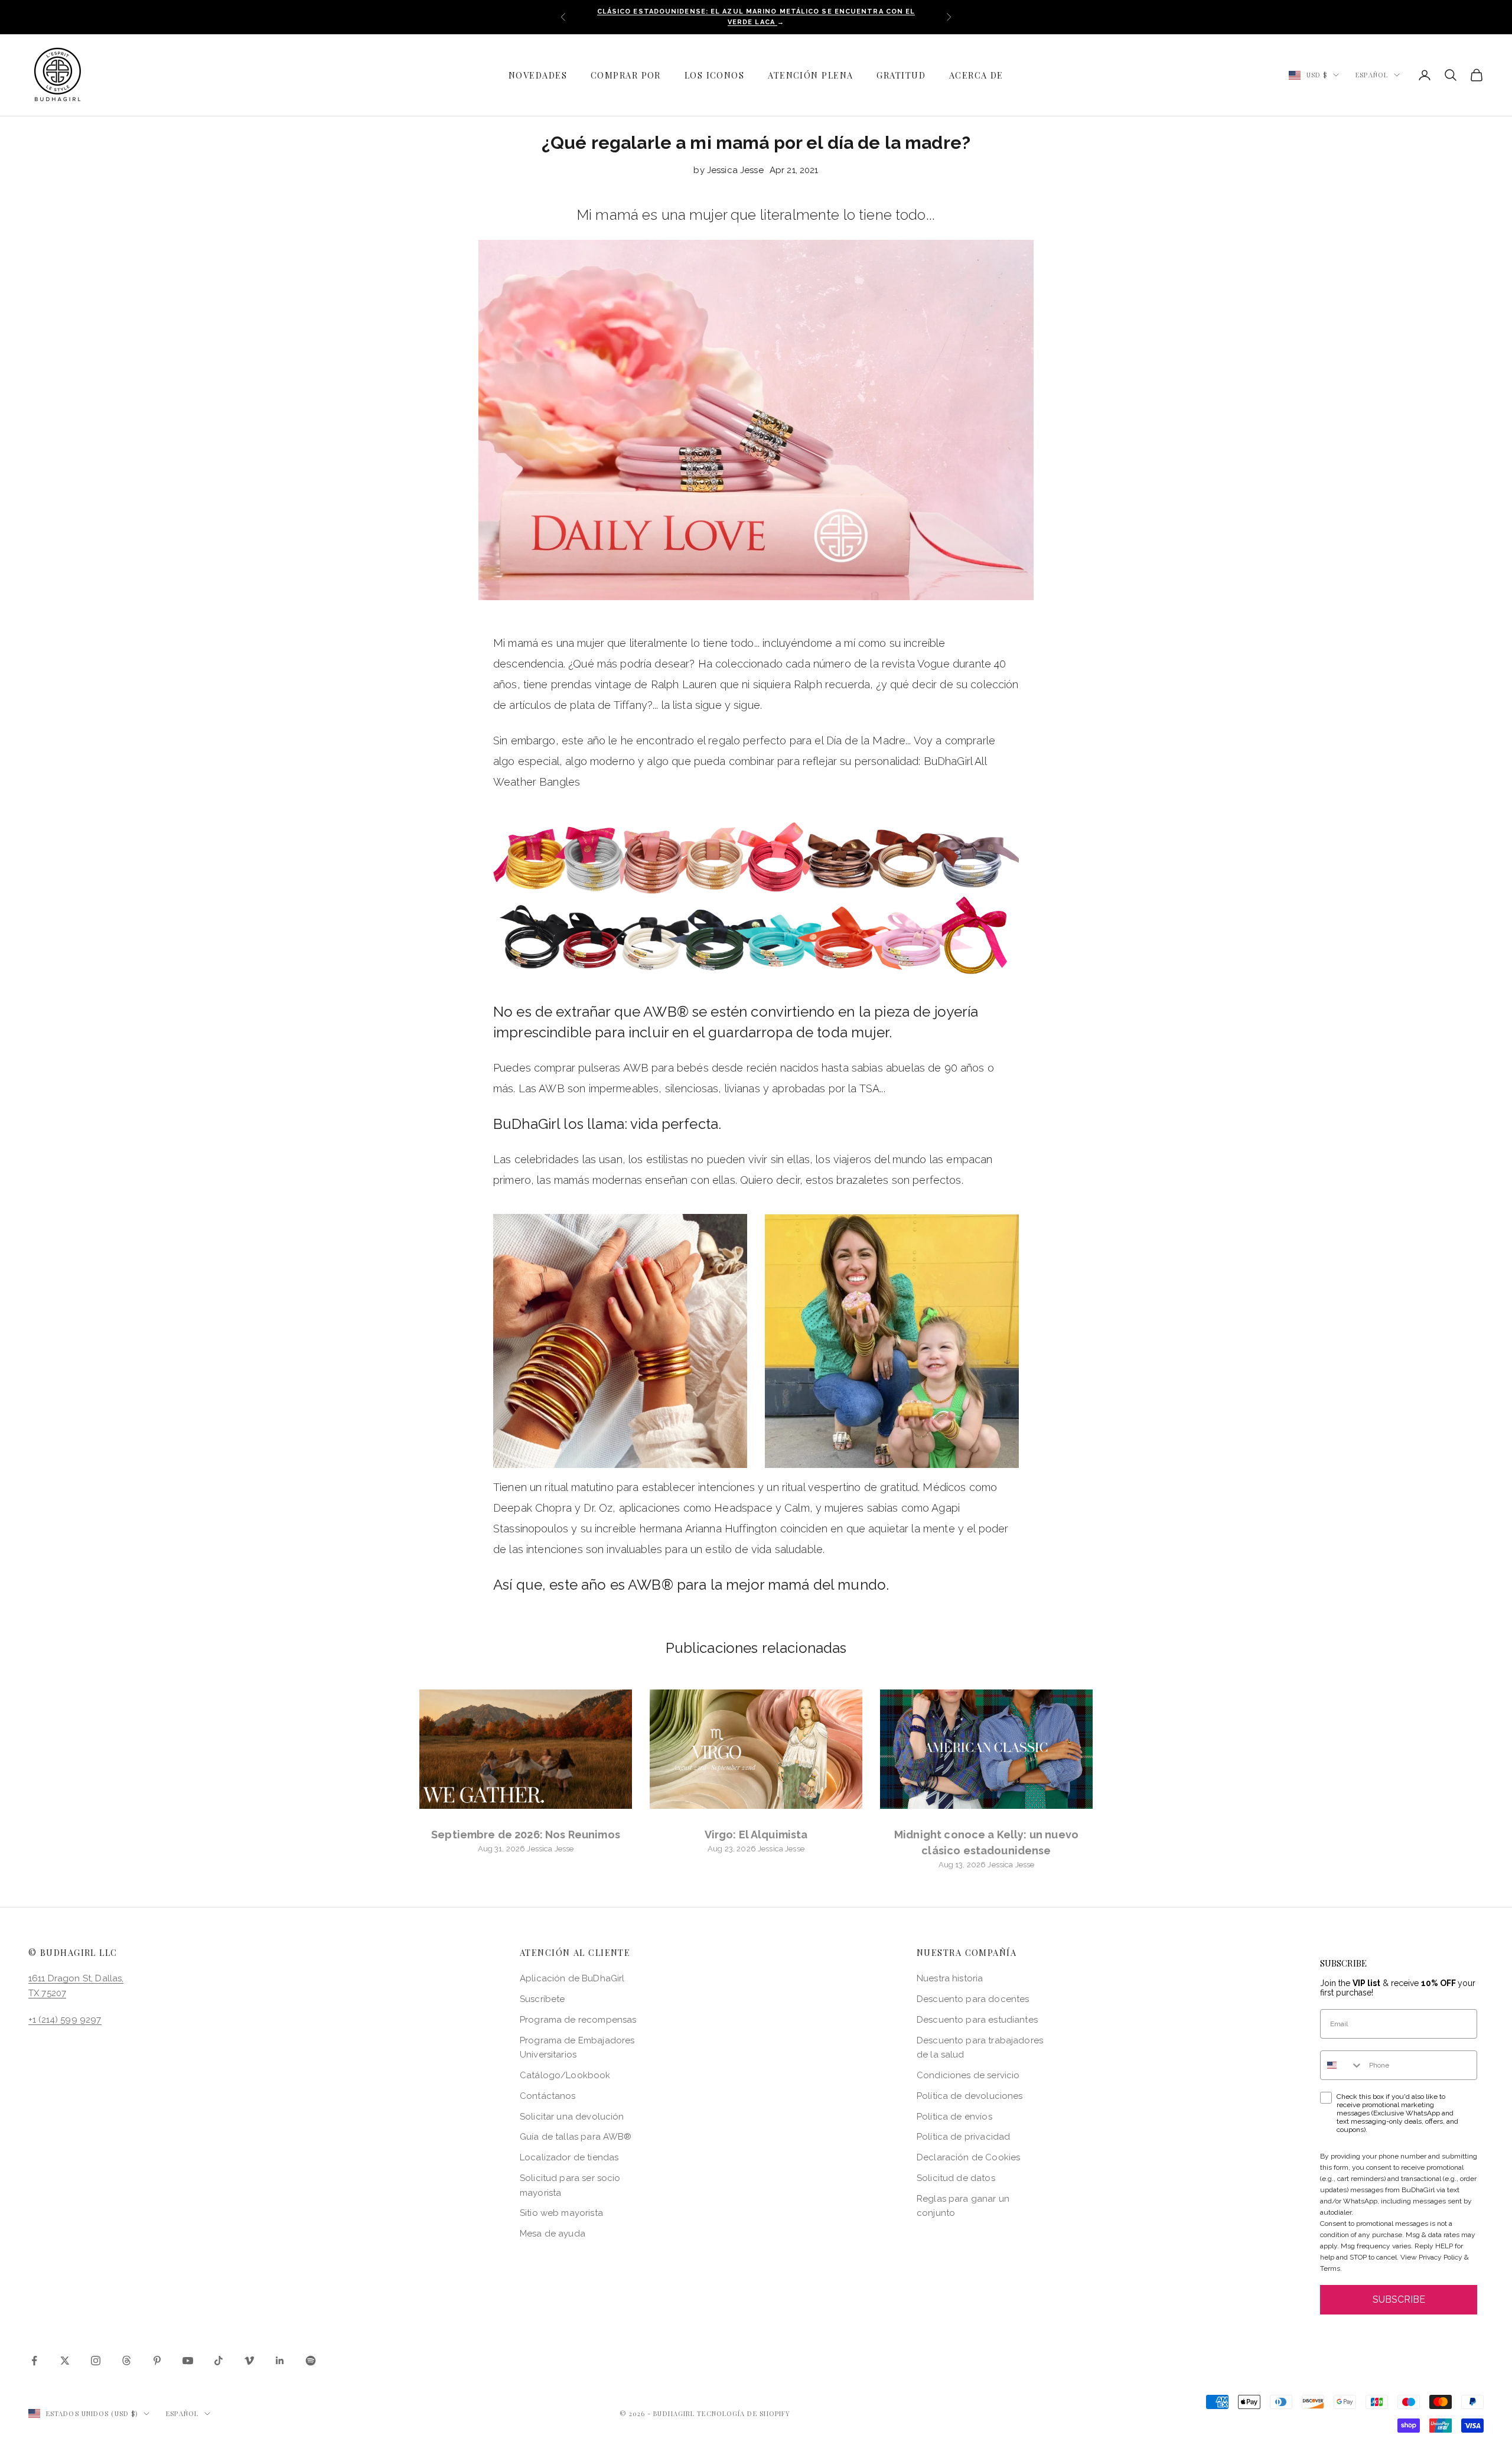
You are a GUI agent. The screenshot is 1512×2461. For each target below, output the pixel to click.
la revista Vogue (910, 664)
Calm (797, 1508)
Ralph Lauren (684, 684)
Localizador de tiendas (569, 2157)
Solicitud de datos (956, 2178)
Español (1372, 75)
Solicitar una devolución (572, 2117)
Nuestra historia (950, 1978)
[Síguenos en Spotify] (311, 2361)
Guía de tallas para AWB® (576, 2137)
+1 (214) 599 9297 (65, 2020)
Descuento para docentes (973, 1999)
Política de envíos (954, 2117)
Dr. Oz (598, 1508)
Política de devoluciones (970, 2096)
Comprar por (626, 75)
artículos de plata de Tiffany (578, 705)
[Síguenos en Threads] (126, 2361)
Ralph (808, 684)
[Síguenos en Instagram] (96, 2361)
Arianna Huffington (731, 1529)
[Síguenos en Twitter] (65, 2361)
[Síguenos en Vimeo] (249, 2361)
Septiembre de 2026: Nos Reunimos (526, 1835)
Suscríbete (542, 1999)
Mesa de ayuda (553, 2234)
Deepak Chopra (532, 1508)
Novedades (538, 75)
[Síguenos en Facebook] (34, 2361)
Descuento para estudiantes (977, 2020)
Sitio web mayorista (561, 2213)
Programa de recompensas (578, 2020)
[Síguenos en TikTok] (219, 2361)
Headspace (743, 1508)
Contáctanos (548, 2096)
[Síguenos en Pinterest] (157, 2361)
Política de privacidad (963, 2137)
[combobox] (1342, 2065)
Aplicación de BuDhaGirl (572, 1978)
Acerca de (976, 75)
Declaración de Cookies (968, 2157)
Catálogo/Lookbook (565, 2075)
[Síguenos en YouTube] (188, 2361)
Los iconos (714, 75)
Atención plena (810, 75)
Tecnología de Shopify (744, 2413)
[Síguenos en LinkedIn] (280, 2361)
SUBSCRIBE (1399, 2299)
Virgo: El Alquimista (756, 1835)
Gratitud (901, 75)
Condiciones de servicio (968, 2075)
